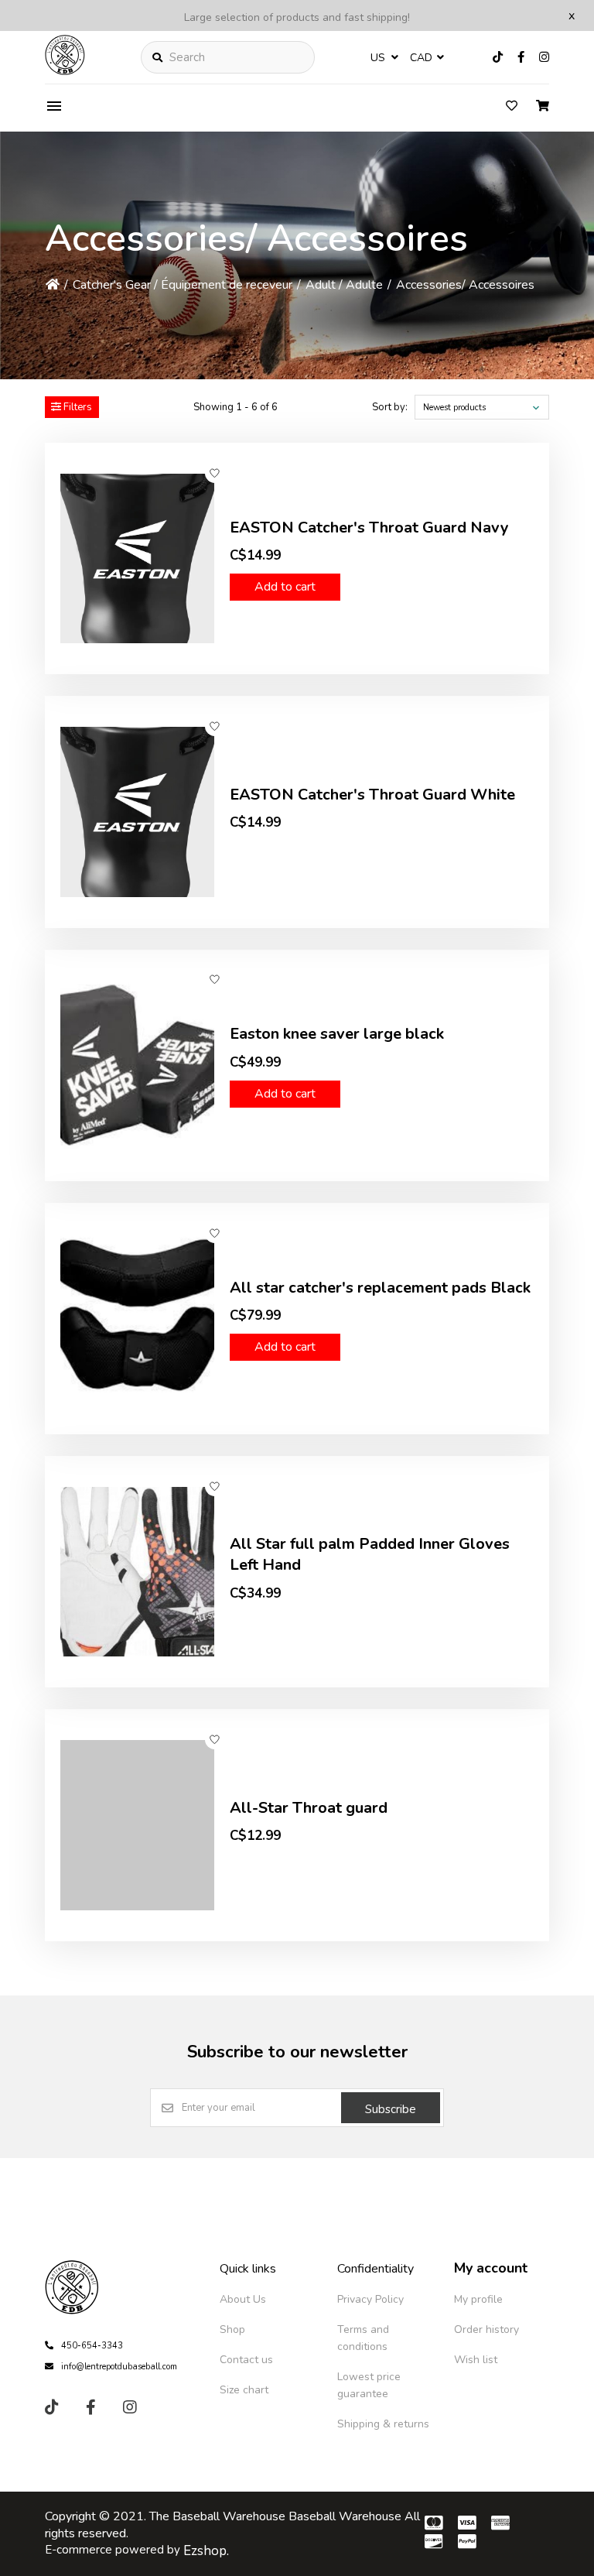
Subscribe (391, 2109)
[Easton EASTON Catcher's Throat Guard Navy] (137, 558)
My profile (478, 2299)
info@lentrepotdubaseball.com (119, 2367)
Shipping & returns (383, 2424)
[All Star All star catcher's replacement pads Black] (137, 1319)
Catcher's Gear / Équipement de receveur (183, 285)
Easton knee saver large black (337, 1034)
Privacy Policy (370, 2299)
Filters (77, 407)
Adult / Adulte (344, 285)
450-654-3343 (92, 2346)
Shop (232, 2329)
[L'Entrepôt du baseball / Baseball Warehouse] (65, 71)
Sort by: (390, 407)
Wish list (476, 2360)
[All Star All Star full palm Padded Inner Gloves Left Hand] (137, 1572)
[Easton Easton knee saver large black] (137, 1065)
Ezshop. (206, 2551)
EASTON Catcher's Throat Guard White (372, 795)
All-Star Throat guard (309, 1808)
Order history (486, 2329)
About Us (243, 2299)
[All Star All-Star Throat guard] (137, 1825)
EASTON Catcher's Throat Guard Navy (369, 528)
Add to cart (285, 587)
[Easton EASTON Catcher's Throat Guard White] (137, 812)
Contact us (246, 2360)
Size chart (244, 2390)
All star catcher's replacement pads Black (380, 1288)
